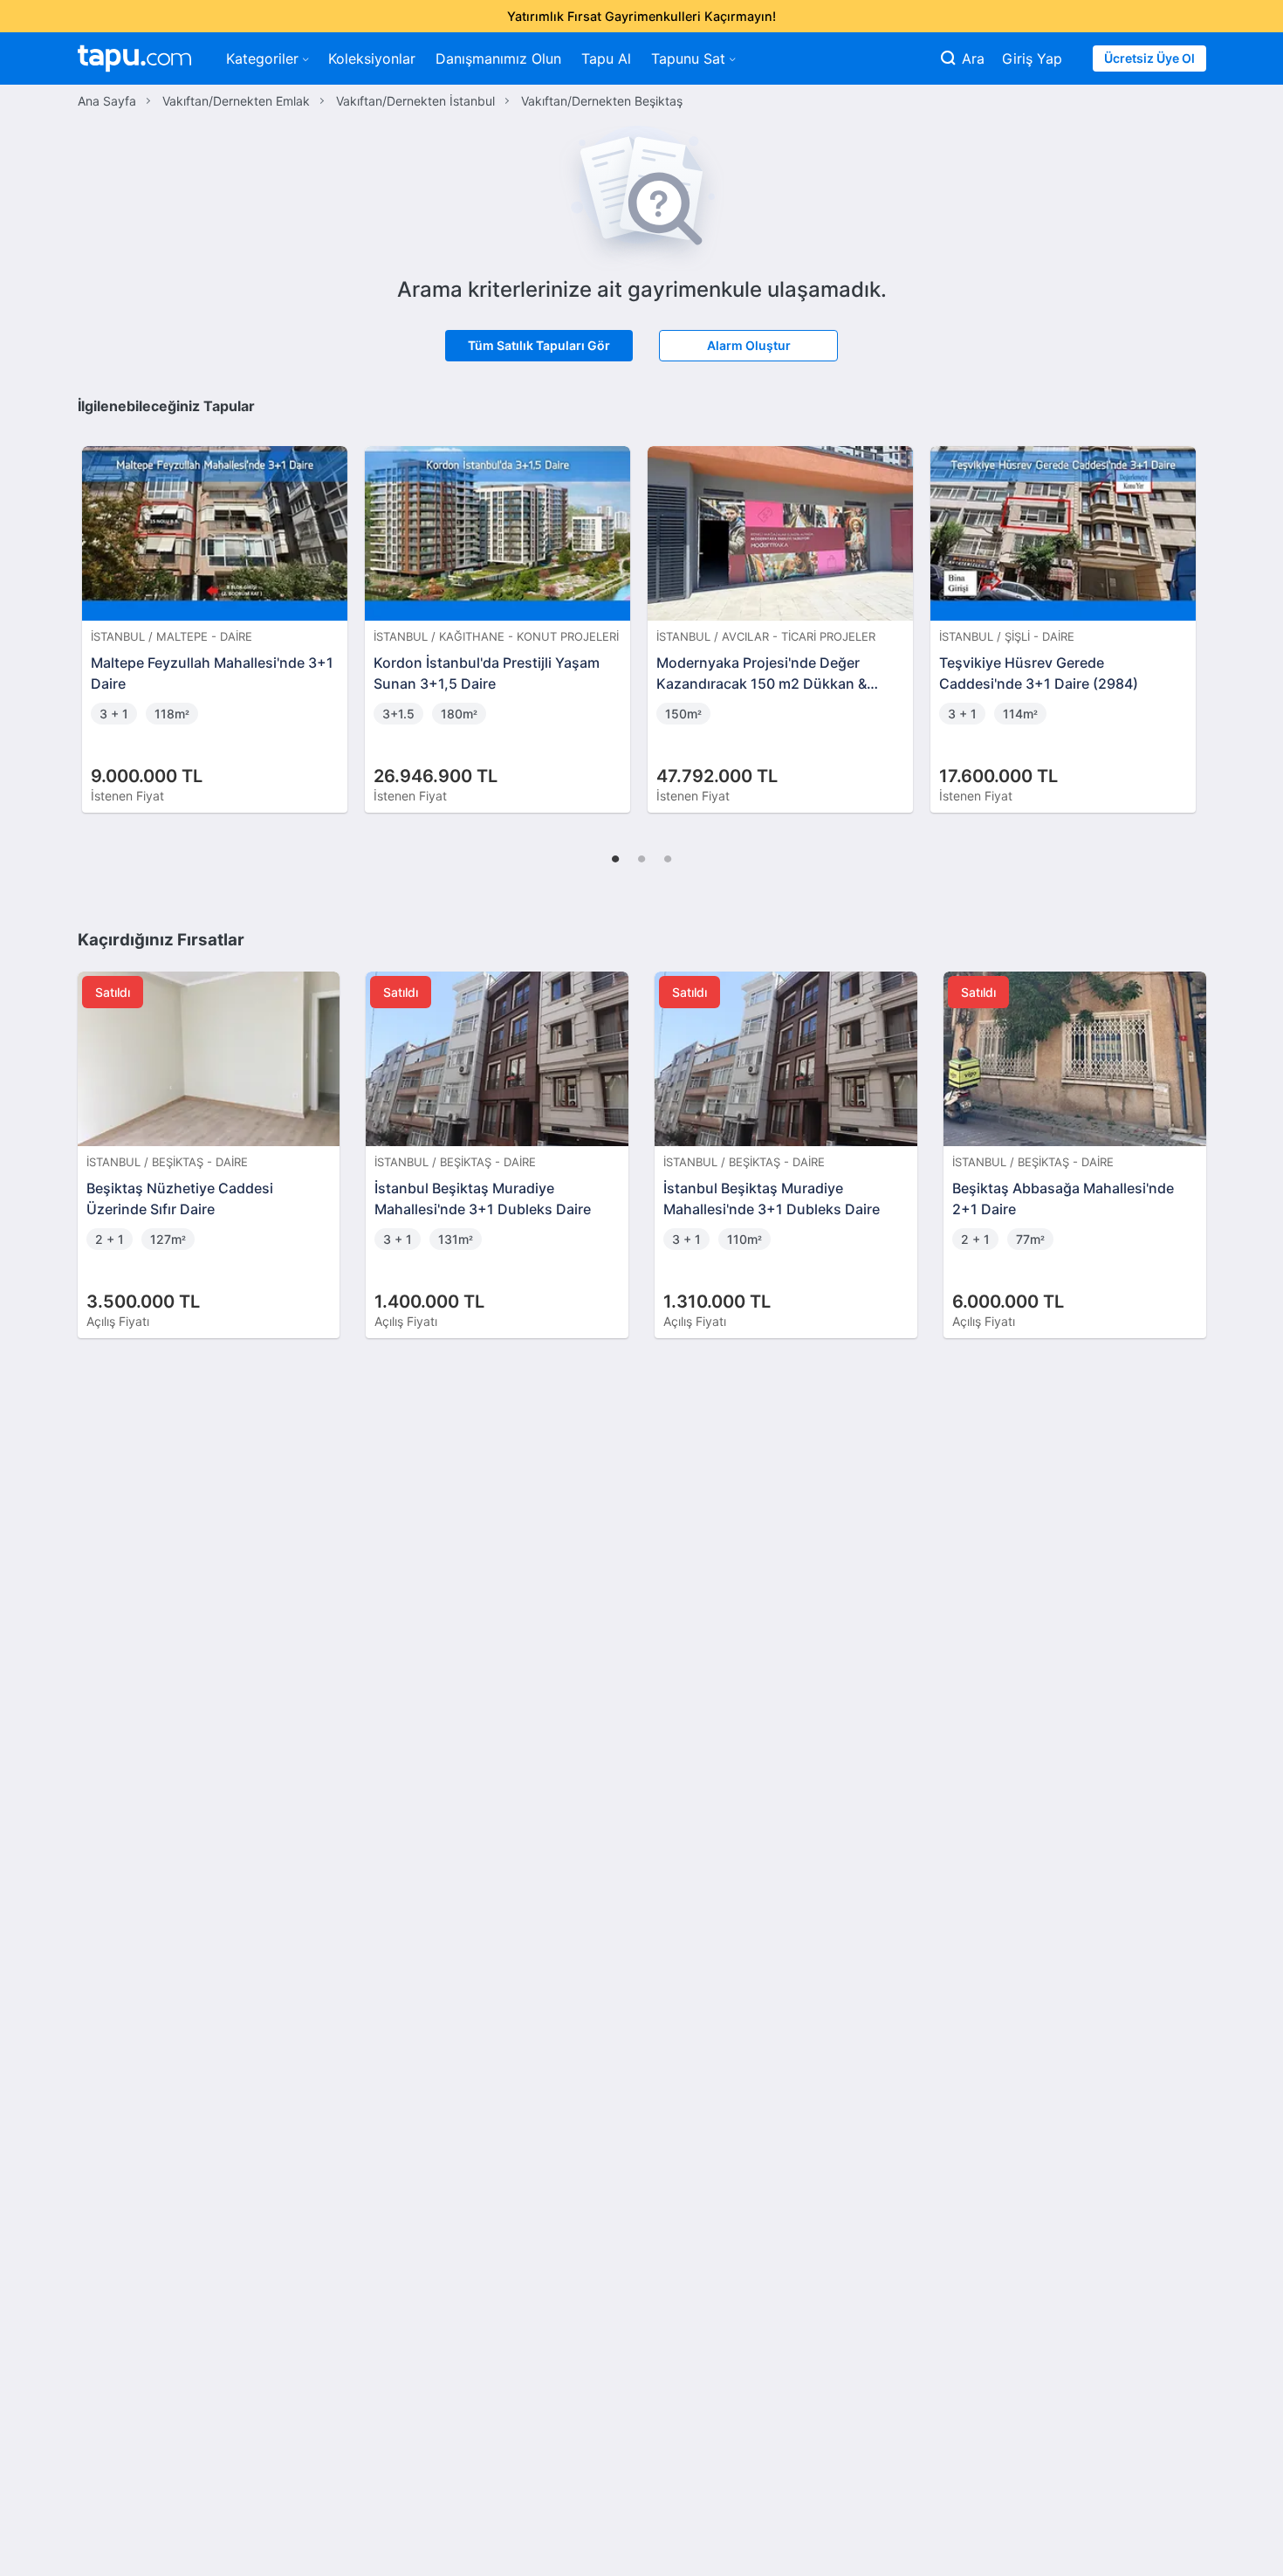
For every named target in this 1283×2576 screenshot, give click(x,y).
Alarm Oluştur (749, 345)
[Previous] (97, 611)
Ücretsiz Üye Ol (1149, 58)
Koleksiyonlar (372, 58)
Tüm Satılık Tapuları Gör (539, 345)
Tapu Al (606, 58)
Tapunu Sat (688, 58)
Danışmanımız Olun (498, 58)
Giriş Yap (1032, 58)
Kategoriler (262, 58)
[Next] (1187, 611)
